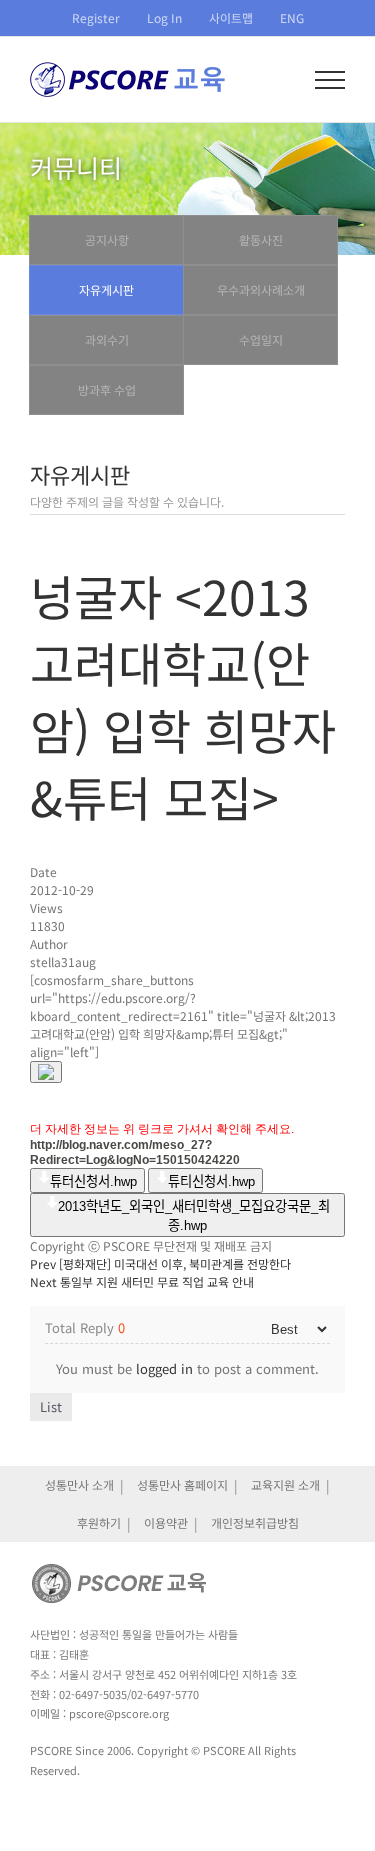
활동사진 (261, 239)
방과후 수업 (107, 389)
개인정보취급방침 (255, 1522)
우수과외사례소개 (261, 289)
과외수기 (107, 339)
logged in (164, 1368)
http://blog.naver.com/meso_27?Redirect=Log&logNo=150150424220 (135, 1152)
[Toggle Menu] (330, 80)
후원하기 (99, 1522)
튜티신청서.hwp (211, 1181)
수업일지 (261, 339)
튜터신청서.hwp (93, 1181)
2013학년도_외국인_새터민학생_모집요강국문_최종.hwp (194, 1216)
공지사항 (107, 239)
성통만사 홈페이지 (182, 1484)
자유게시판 (106, 289)
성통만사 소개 (79, 1484)
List (51, 1406)
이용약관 (166, 1522)
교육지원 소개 (285, 1484)
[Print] (46, 1072)
